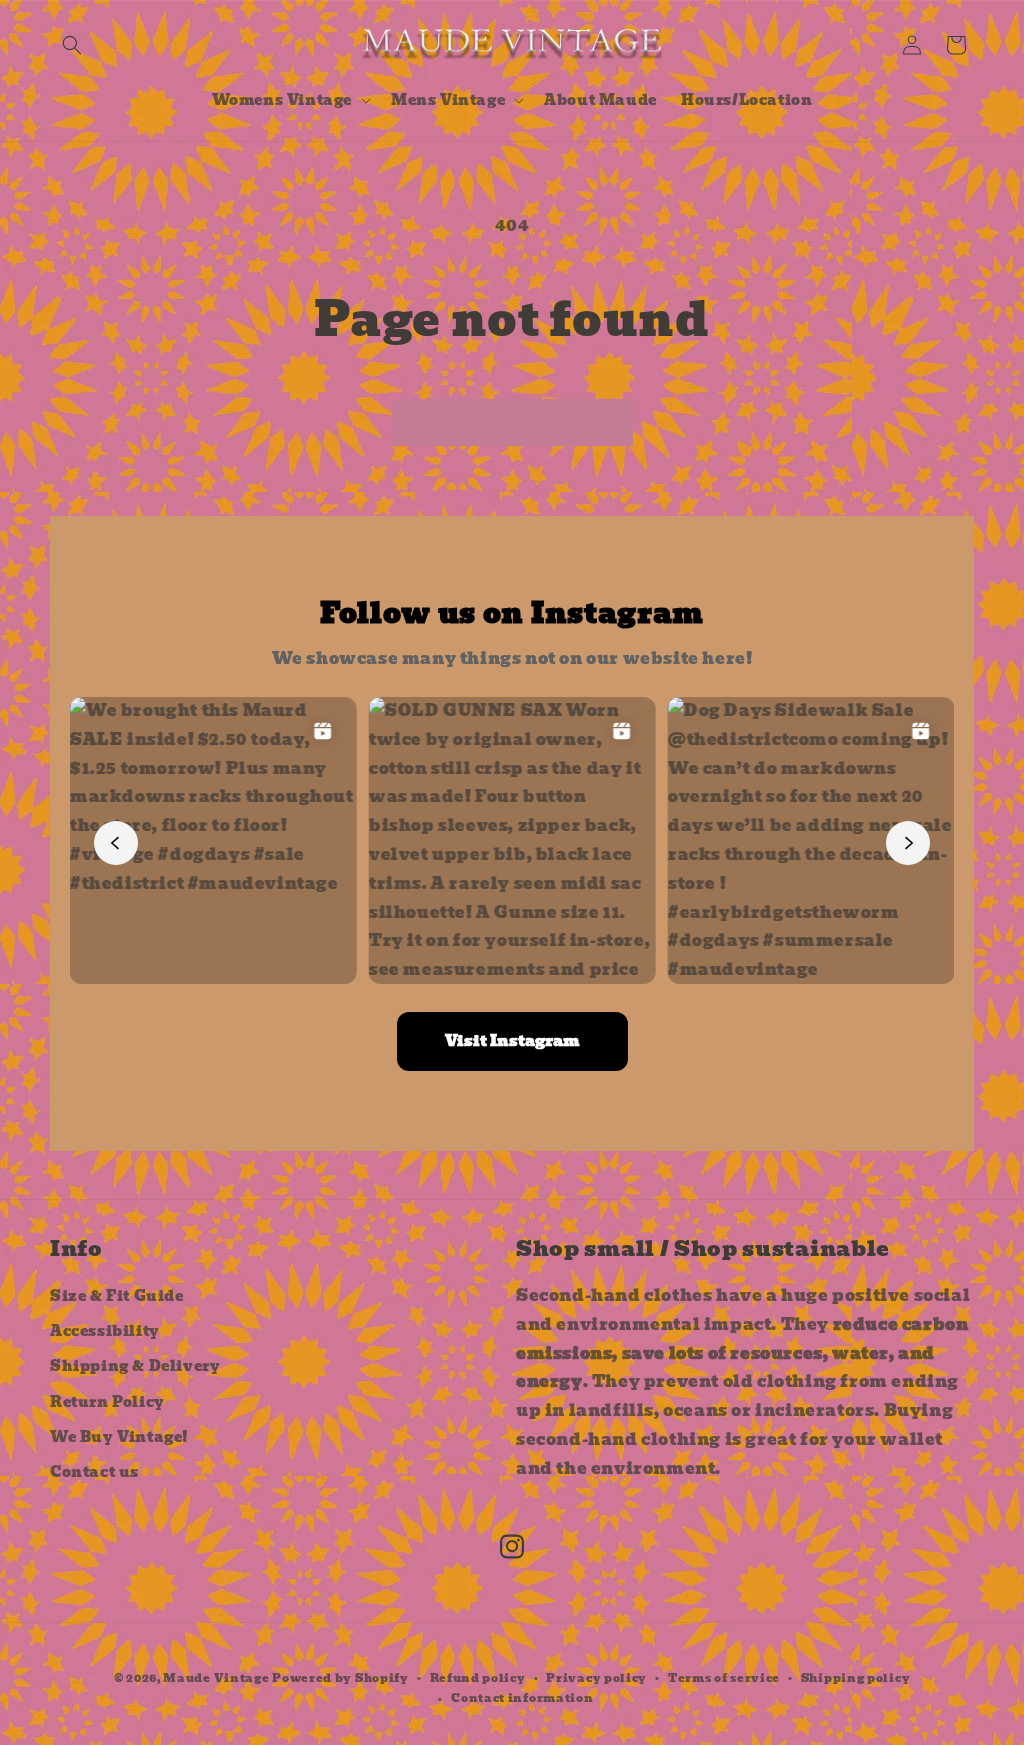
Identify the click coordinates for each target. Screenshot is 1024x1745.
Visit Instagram (512, 1041)
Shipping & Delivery (135, 1366)
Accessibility (105, 1331)
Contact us (94, 1472)
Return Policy (107, 1402)
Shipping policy (856, 1678)
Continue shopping (512, 422)
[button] (72, 45)
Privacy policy (596, 1678)
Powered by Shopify (340, 1678)
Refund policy (478, 1678)
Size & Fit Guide (117, 1296)
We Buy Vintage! (119, 1437)
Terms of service (724, 1678)
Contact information (522, 1698)
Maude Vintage (217, 1678)
